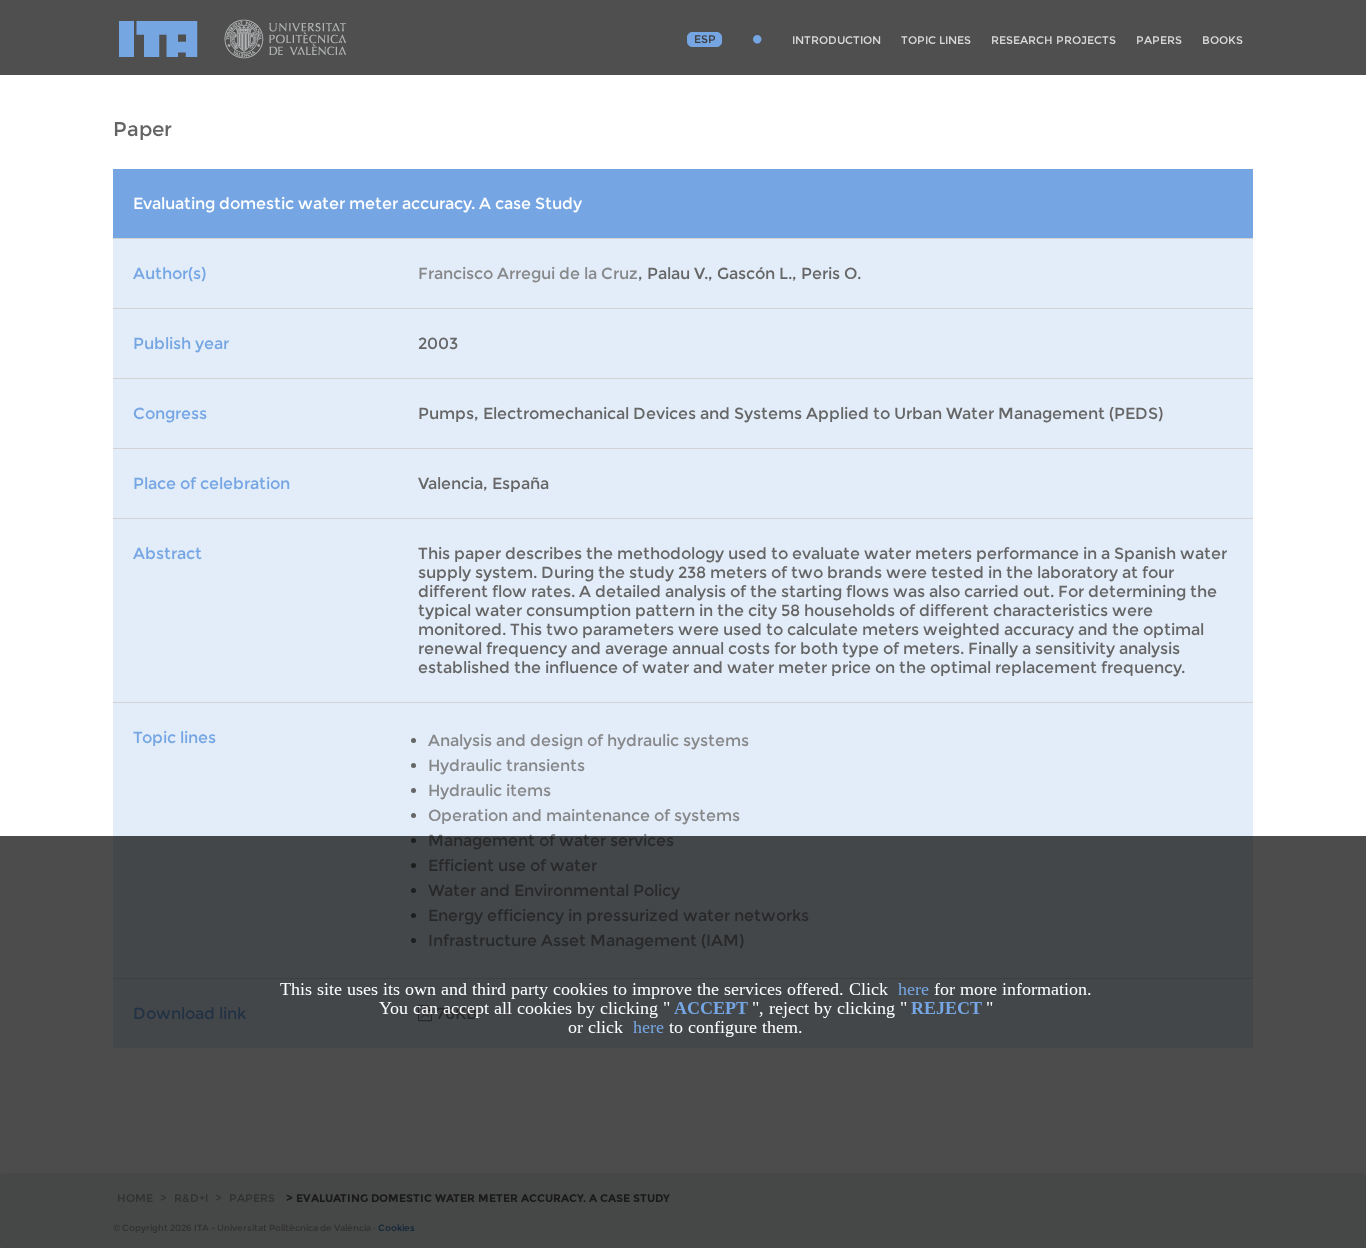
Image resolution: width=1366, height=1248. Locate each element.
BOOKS (1222, 40)
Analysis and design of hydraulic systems (588, 740)
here (913, 989)
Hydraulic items (489, 790)
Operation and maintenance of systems (584, 815)
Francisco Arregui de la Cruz (528, 273)
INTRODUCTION (836, 40)
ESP (705, 39)
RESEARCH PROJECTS (1053, 40)
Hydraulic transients (506, 765)
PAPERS (1159, 40)
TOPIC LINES (936, 40)
